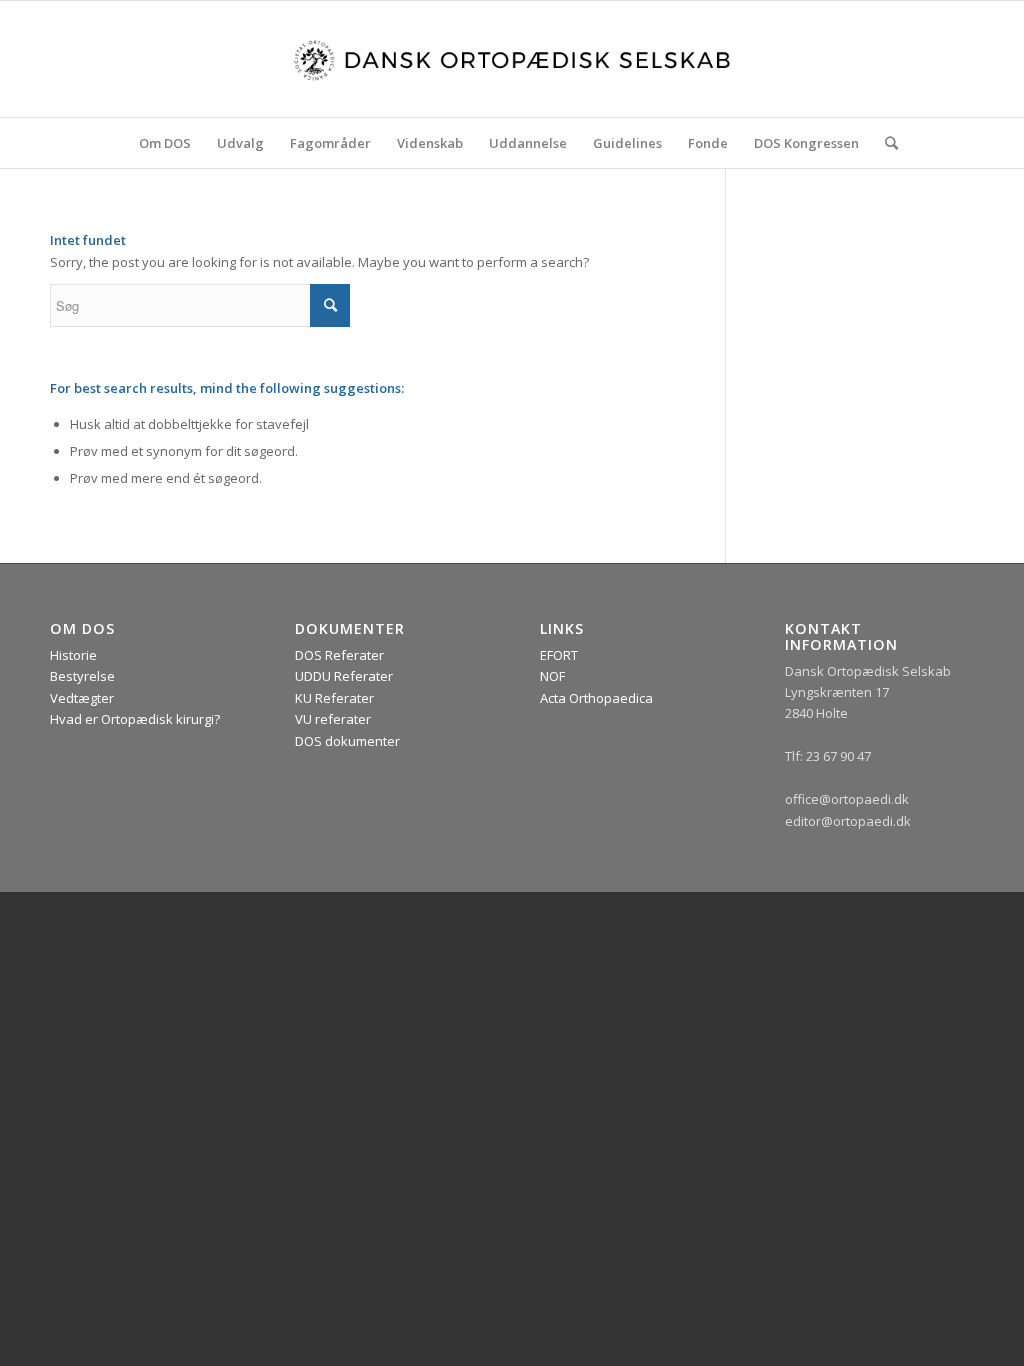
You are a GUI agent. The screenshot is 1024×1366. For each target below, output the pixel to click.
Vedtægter (82, 698)
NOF (552, 676)
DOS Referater (339, 655)
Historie (73, 655)
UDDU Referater (344, 676)
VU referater (333, 719)
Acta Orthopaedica (596, 698)
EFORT (559, 655)
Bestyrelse (82, 676)
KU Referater (334, 698)
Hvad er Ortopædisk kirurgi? (135, 719)
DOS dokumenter (347, 741)
